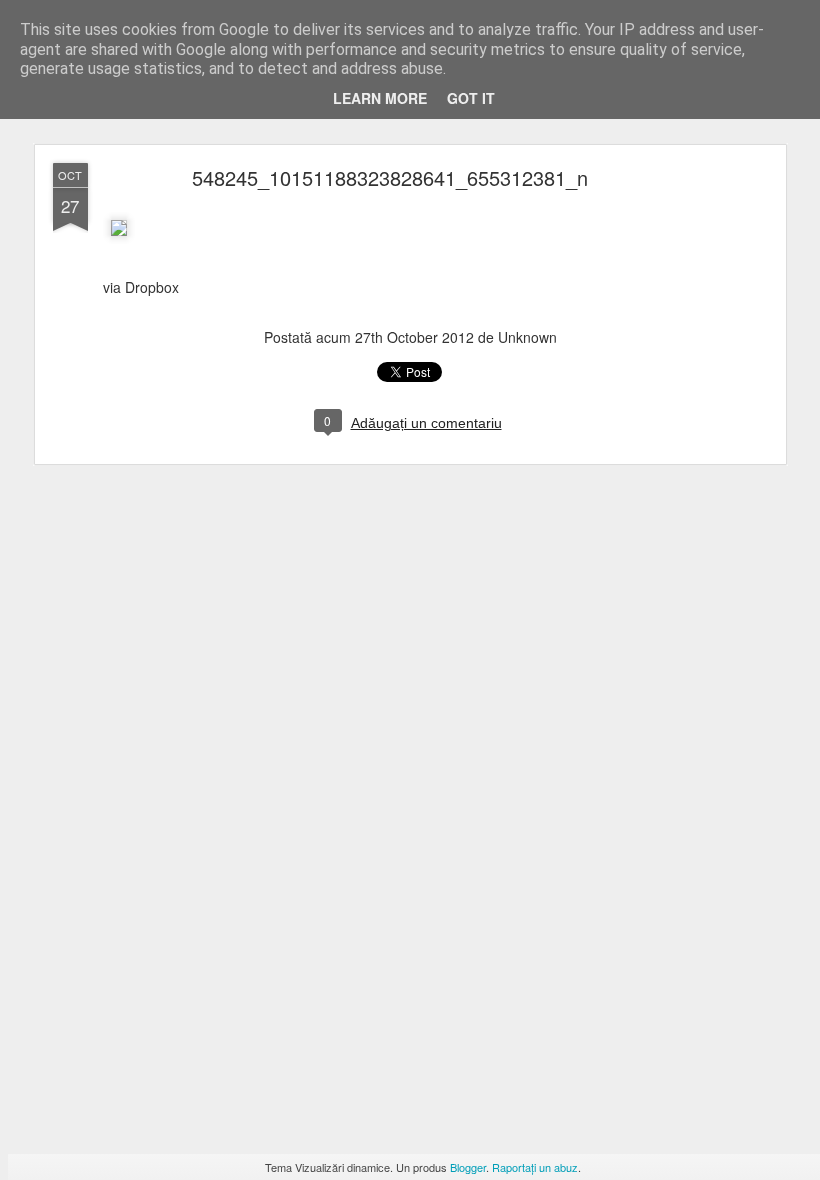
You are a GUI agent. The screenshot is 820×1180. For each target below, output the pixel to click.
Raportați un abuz (535, 1167)
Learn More (380, 98)
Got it (471, 98)
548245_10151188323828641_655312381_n (390, 177)
